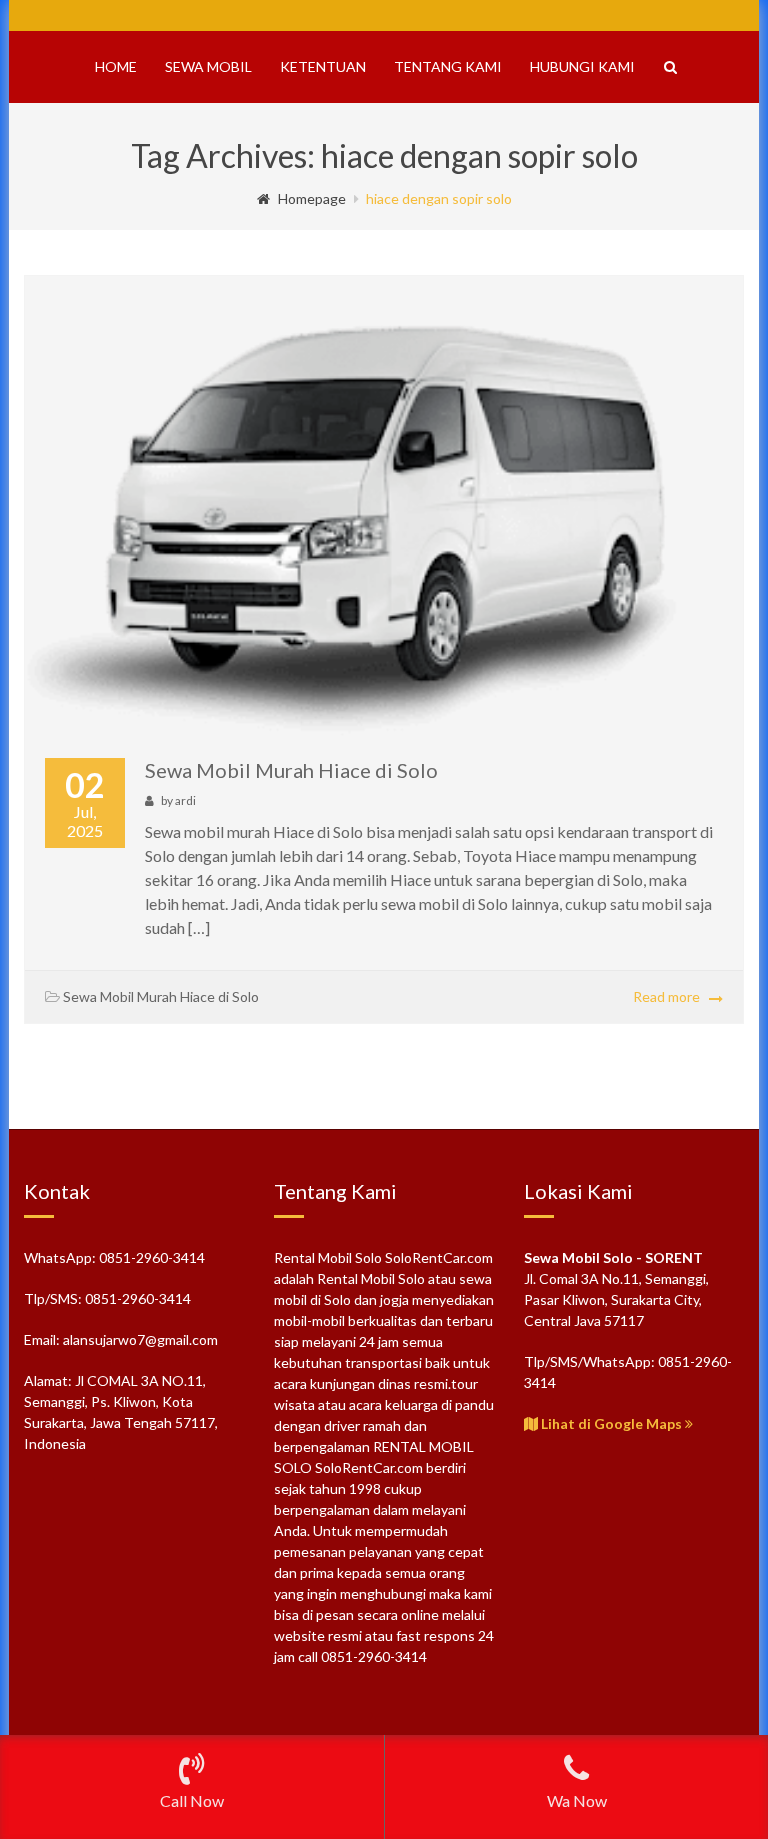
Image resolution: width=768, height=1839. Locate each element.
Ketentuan (323, 66)
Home (116, 66)
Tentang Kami (448, 66)
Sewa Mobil (208, 66)
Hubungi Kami (582, 66)
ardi (185, 800)
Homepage (312, 198)
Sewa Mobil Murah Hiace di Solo (291, 770)
